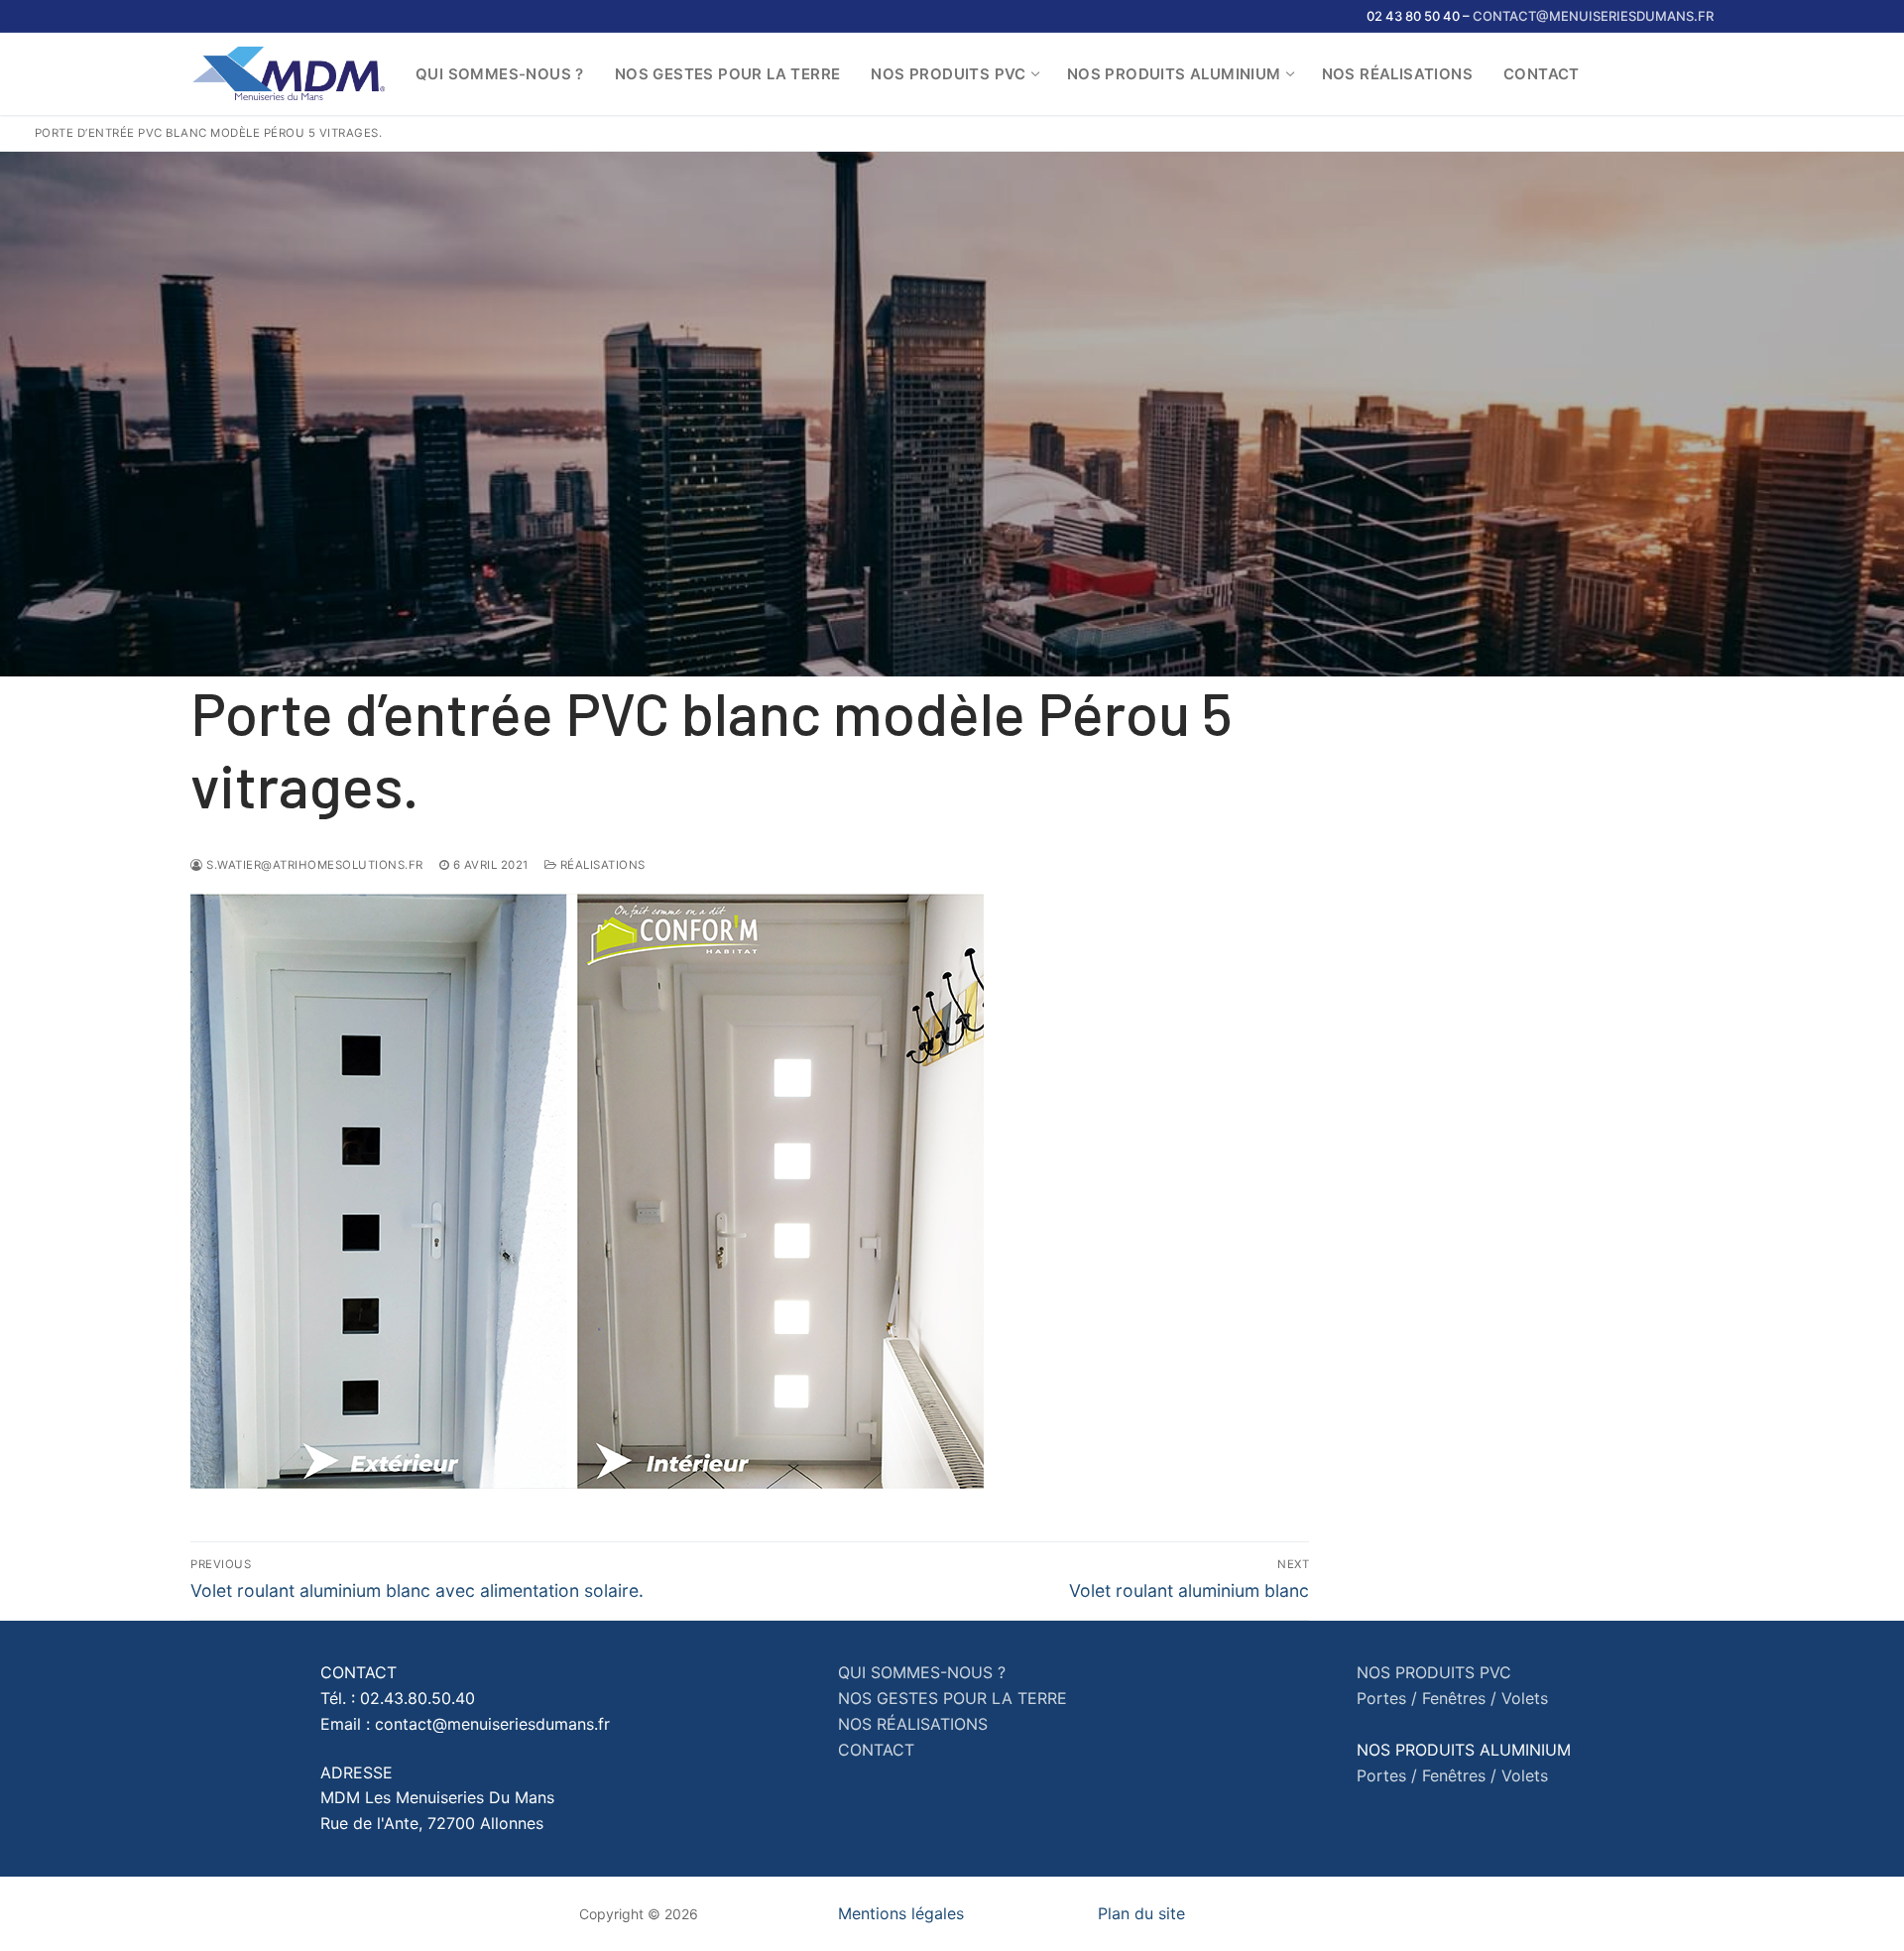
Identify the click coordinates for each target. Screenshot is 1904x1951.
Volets (1525, 1698)
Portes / (1387, 1698)
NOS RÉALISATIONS (913, 1724)
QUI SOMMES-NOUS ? (922, 1672)
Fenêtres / (1459, 1698)
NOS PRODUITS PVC (1434, 1672)
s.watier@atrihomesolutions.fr (313, 865)
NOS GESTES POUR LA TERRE (952, 1698)
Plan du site (1141, 1913)
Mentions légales (901, 1913)
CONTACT (876, 1750)
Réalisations (601, 865)
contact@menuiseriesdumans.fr (1593, 16)
